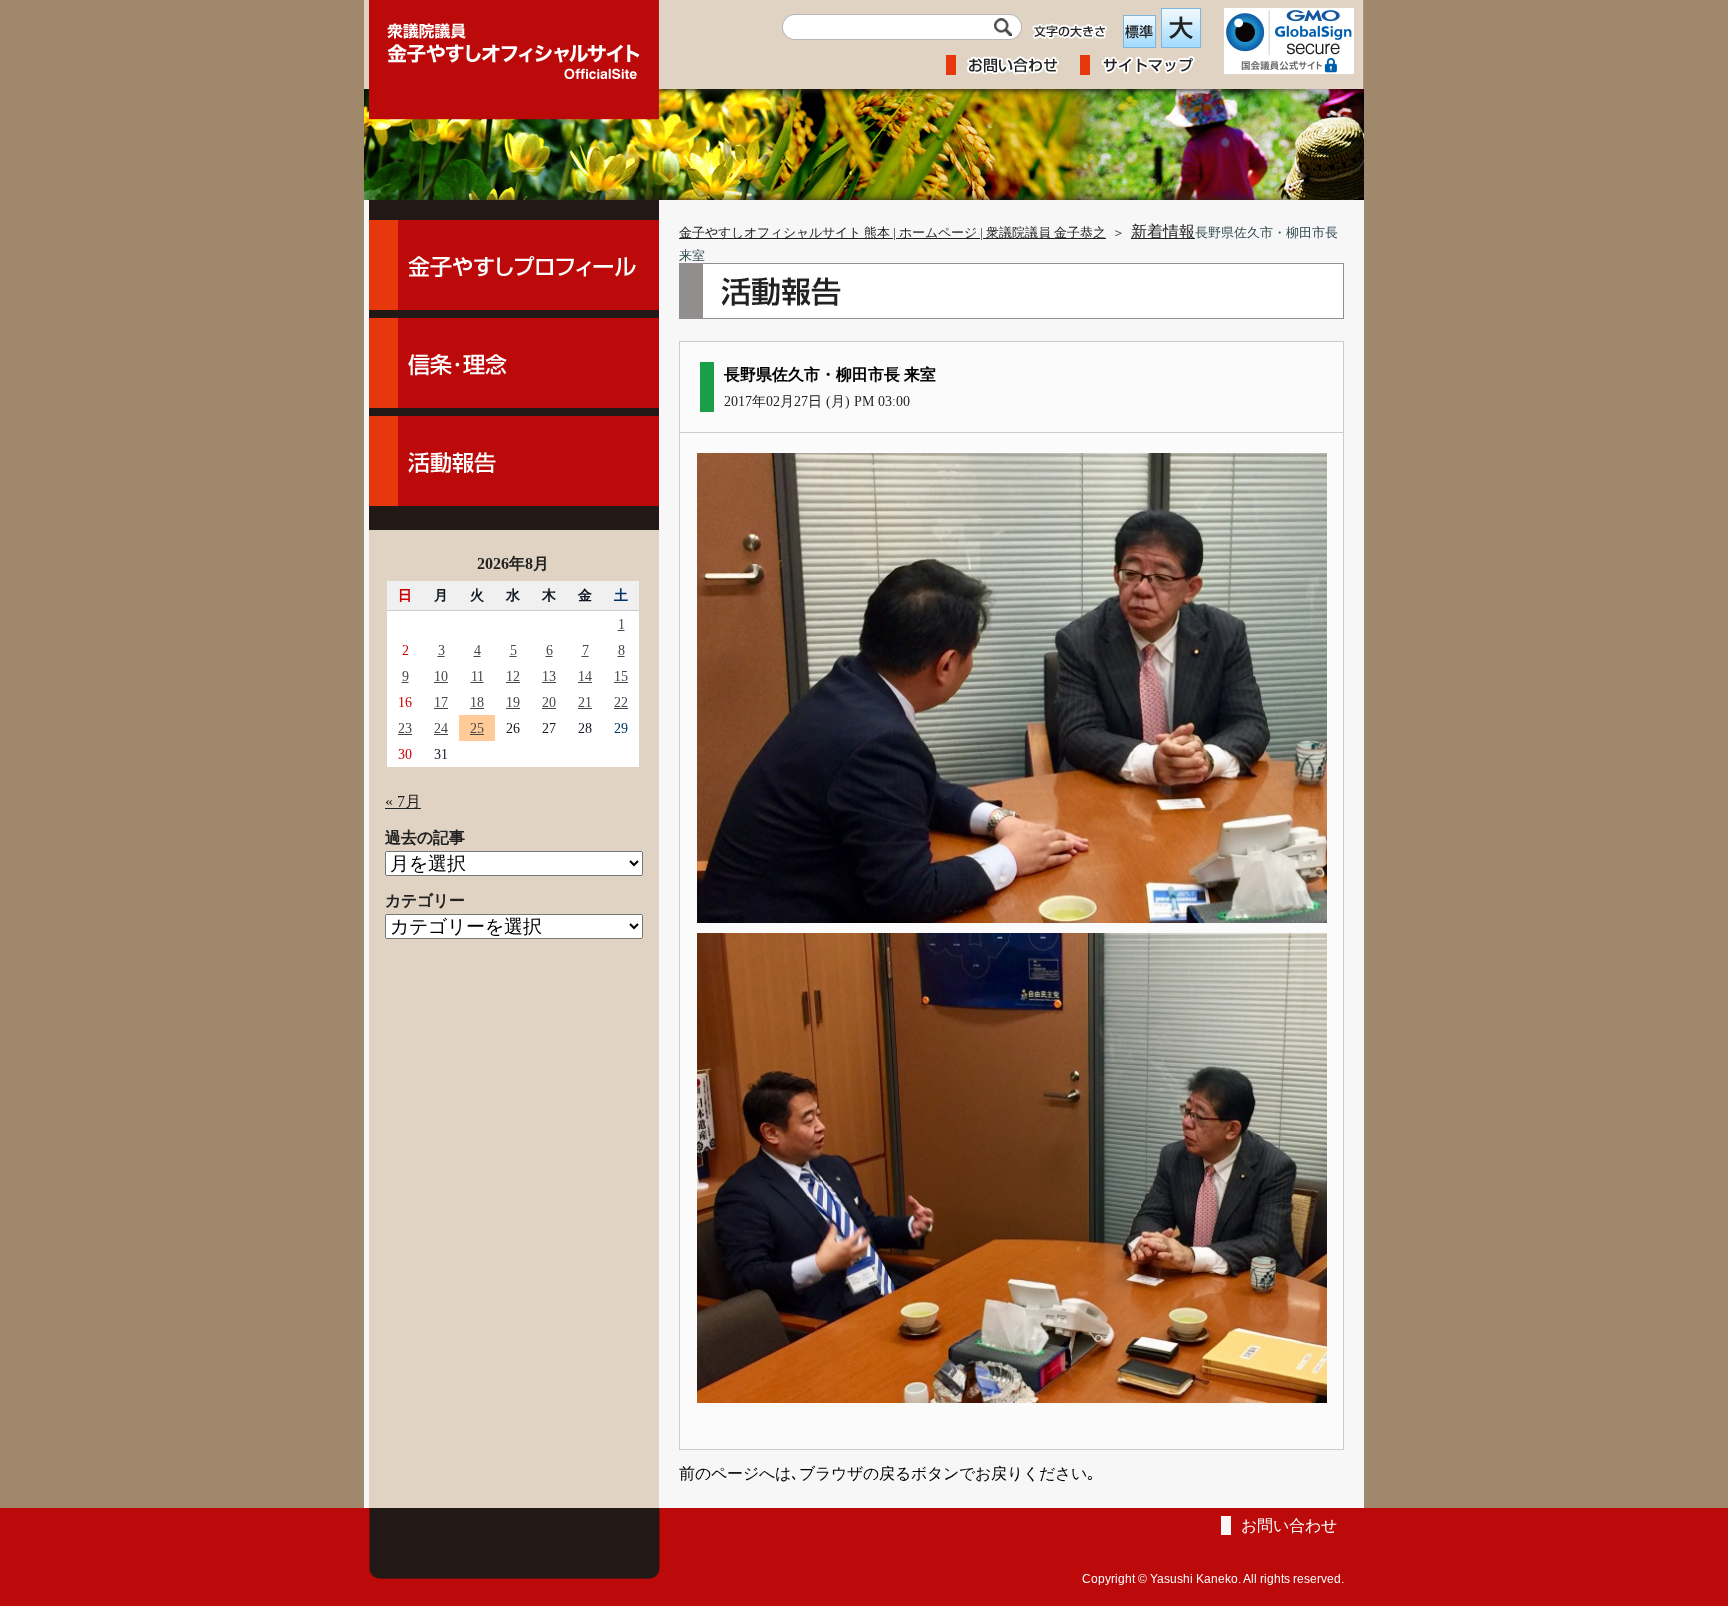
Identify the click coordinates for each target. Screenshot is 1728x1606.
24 (441, 728)
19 (513, 702)
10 (441, 676)
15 (621, 676)
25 (477, 728)
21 (585, 702)
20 (549, 702)
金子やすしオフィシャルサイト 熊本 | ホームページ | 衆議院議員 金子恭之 (892, 233)
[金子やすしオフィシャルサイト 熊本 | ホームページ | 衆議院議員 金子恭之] (514, 45)
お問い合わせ (1289, 1525)
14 (585, 676)
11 (477, 676)
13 (549, 676)
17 (441, 702)
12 (513, 676)
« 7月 (403, 801)
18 (477, 702)
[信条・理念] (514, 363)
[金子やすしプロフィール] (514, 265)
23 (405, 728)
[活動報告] (514, 461)
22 (621, 702)
